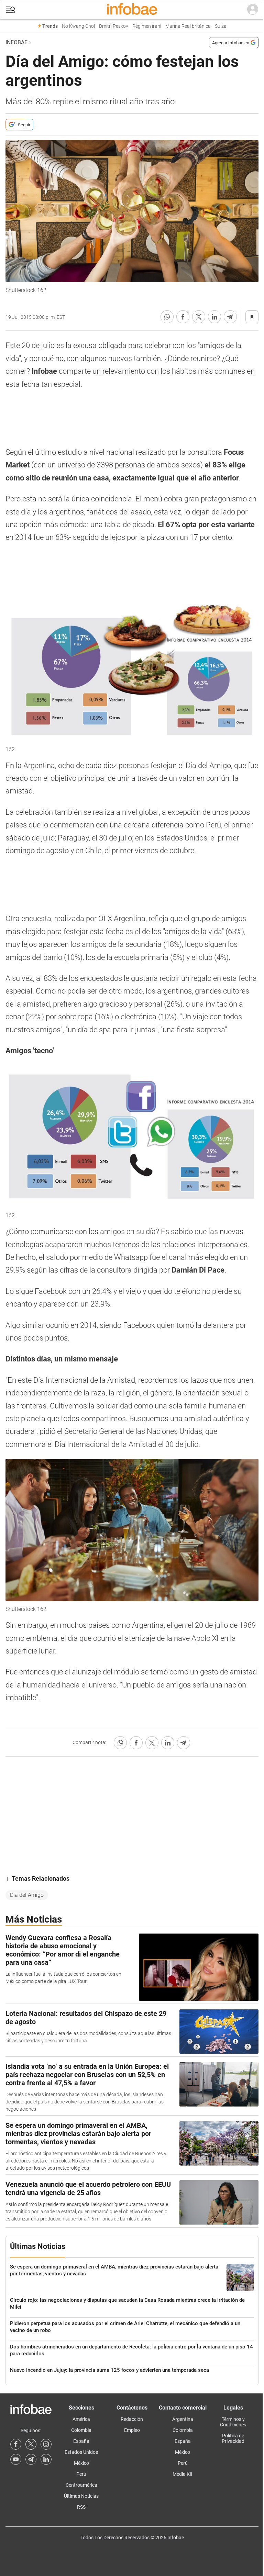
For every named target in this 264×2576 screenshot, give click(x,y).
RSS (81, 2507)
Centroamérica (81, 2485)
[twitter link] (31, 2444)
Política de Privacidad (233, 2438)
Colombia (81, 2430)
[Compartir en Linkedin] (214, 317)
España (81, 2441)
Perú (81, 2474)
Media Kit (183, 2474)
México (81, 2463)
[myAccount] (253, 10)
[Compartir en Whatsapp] (167, 317)
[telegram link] (31, 2459)
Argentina (183, 2419)
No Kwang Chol (78, 26)
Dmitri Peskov (114, 26)
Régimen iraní (147, 26)
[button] (11, 10)
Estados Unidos (81, 2452)
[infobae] (132, 10)
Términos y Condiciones (233, 2422)
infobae (16, 42)
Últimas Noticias (81, 2496)
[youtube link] (16, 2459)
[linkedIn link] (46, 2459)
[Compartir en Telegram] (230, 317)
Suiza (221, 26)
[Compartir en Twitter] (199, 317)
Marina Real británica (188, 26)
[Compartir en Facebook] (183, 317)
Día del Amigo (27, 1895)
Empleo (132, 2430)
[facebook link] (16, 2444)
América (81, 2419)
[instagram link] (46, 2444)
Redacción (132, 2419)
